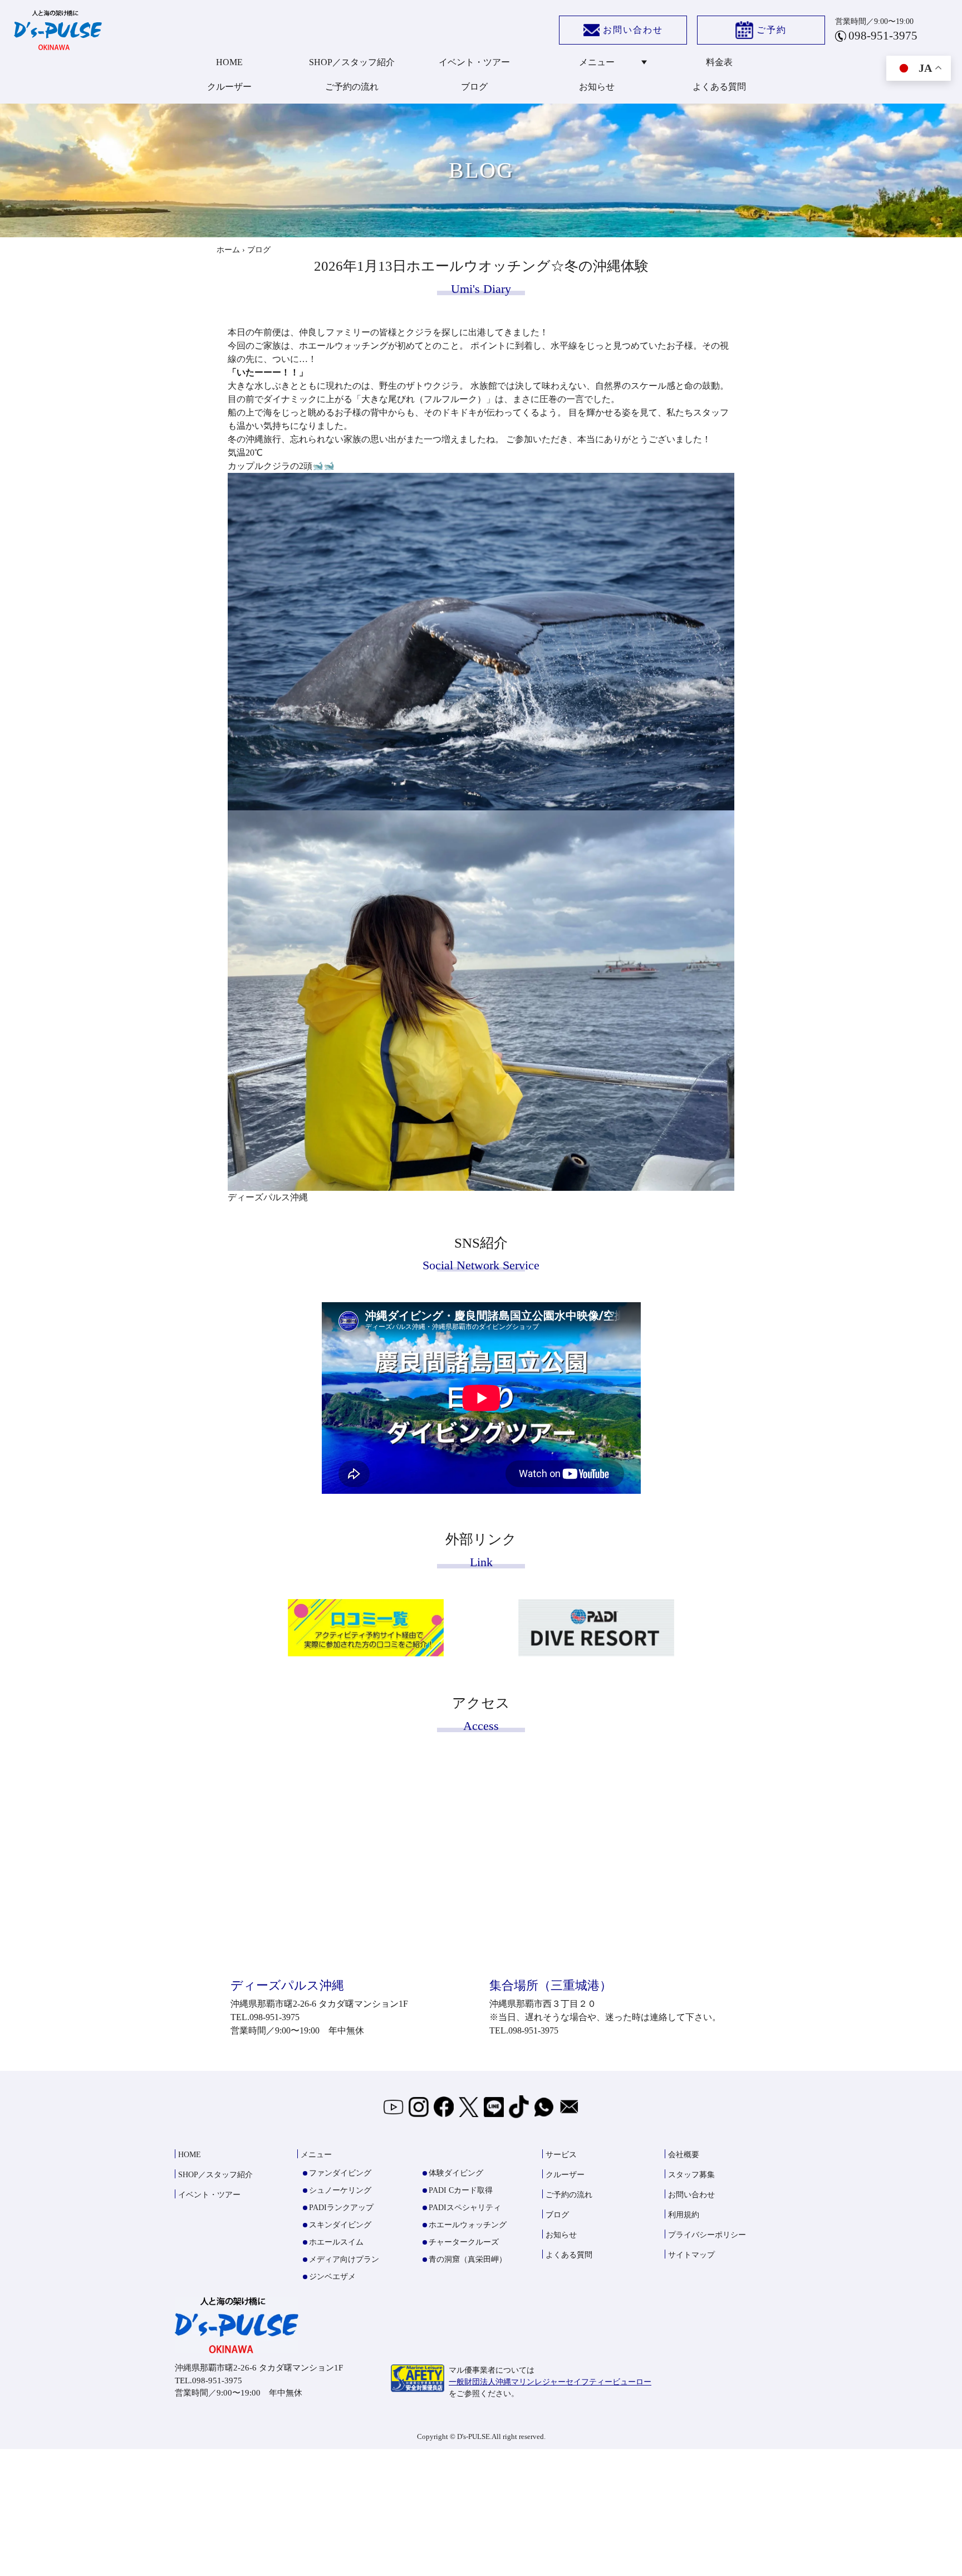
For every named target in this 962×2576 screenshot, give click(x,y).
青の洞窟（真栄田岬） (468, 2259)
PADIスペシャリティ (465, 2208)
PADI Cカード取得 (461, 2190)
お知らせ (597, 87)
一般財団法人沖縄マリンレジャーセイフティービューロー (550, 2382)
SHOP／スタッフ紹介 (352, 62)
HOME (229, 62)
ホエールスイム (336, 2242)
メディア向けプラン (344, 2259)
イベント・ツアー (474, 62)
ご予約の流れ (352, 87)
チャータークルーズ (464, 2242)
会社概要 (684, 2155)
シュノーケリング (340, 2190)
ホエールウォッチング (468, 2225)
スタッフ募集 (691, 2175)
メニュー (597, 62)
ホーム (228, 250)
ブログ (474, 87)
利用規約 (684, 2215)
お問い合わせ (633, 30)
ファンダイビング (340, 2173)
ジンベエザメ (332, 2277)
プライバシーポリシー (707, 2235)
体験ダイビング (456, 2173)
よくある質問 (719, 87)
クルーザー (229, 87)
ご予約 (772, 30)
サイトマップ (691, 2255)
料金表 (719, 62)
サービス (561, 2155)
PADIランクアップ (341, 2208)
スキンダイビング (340, 2225)
